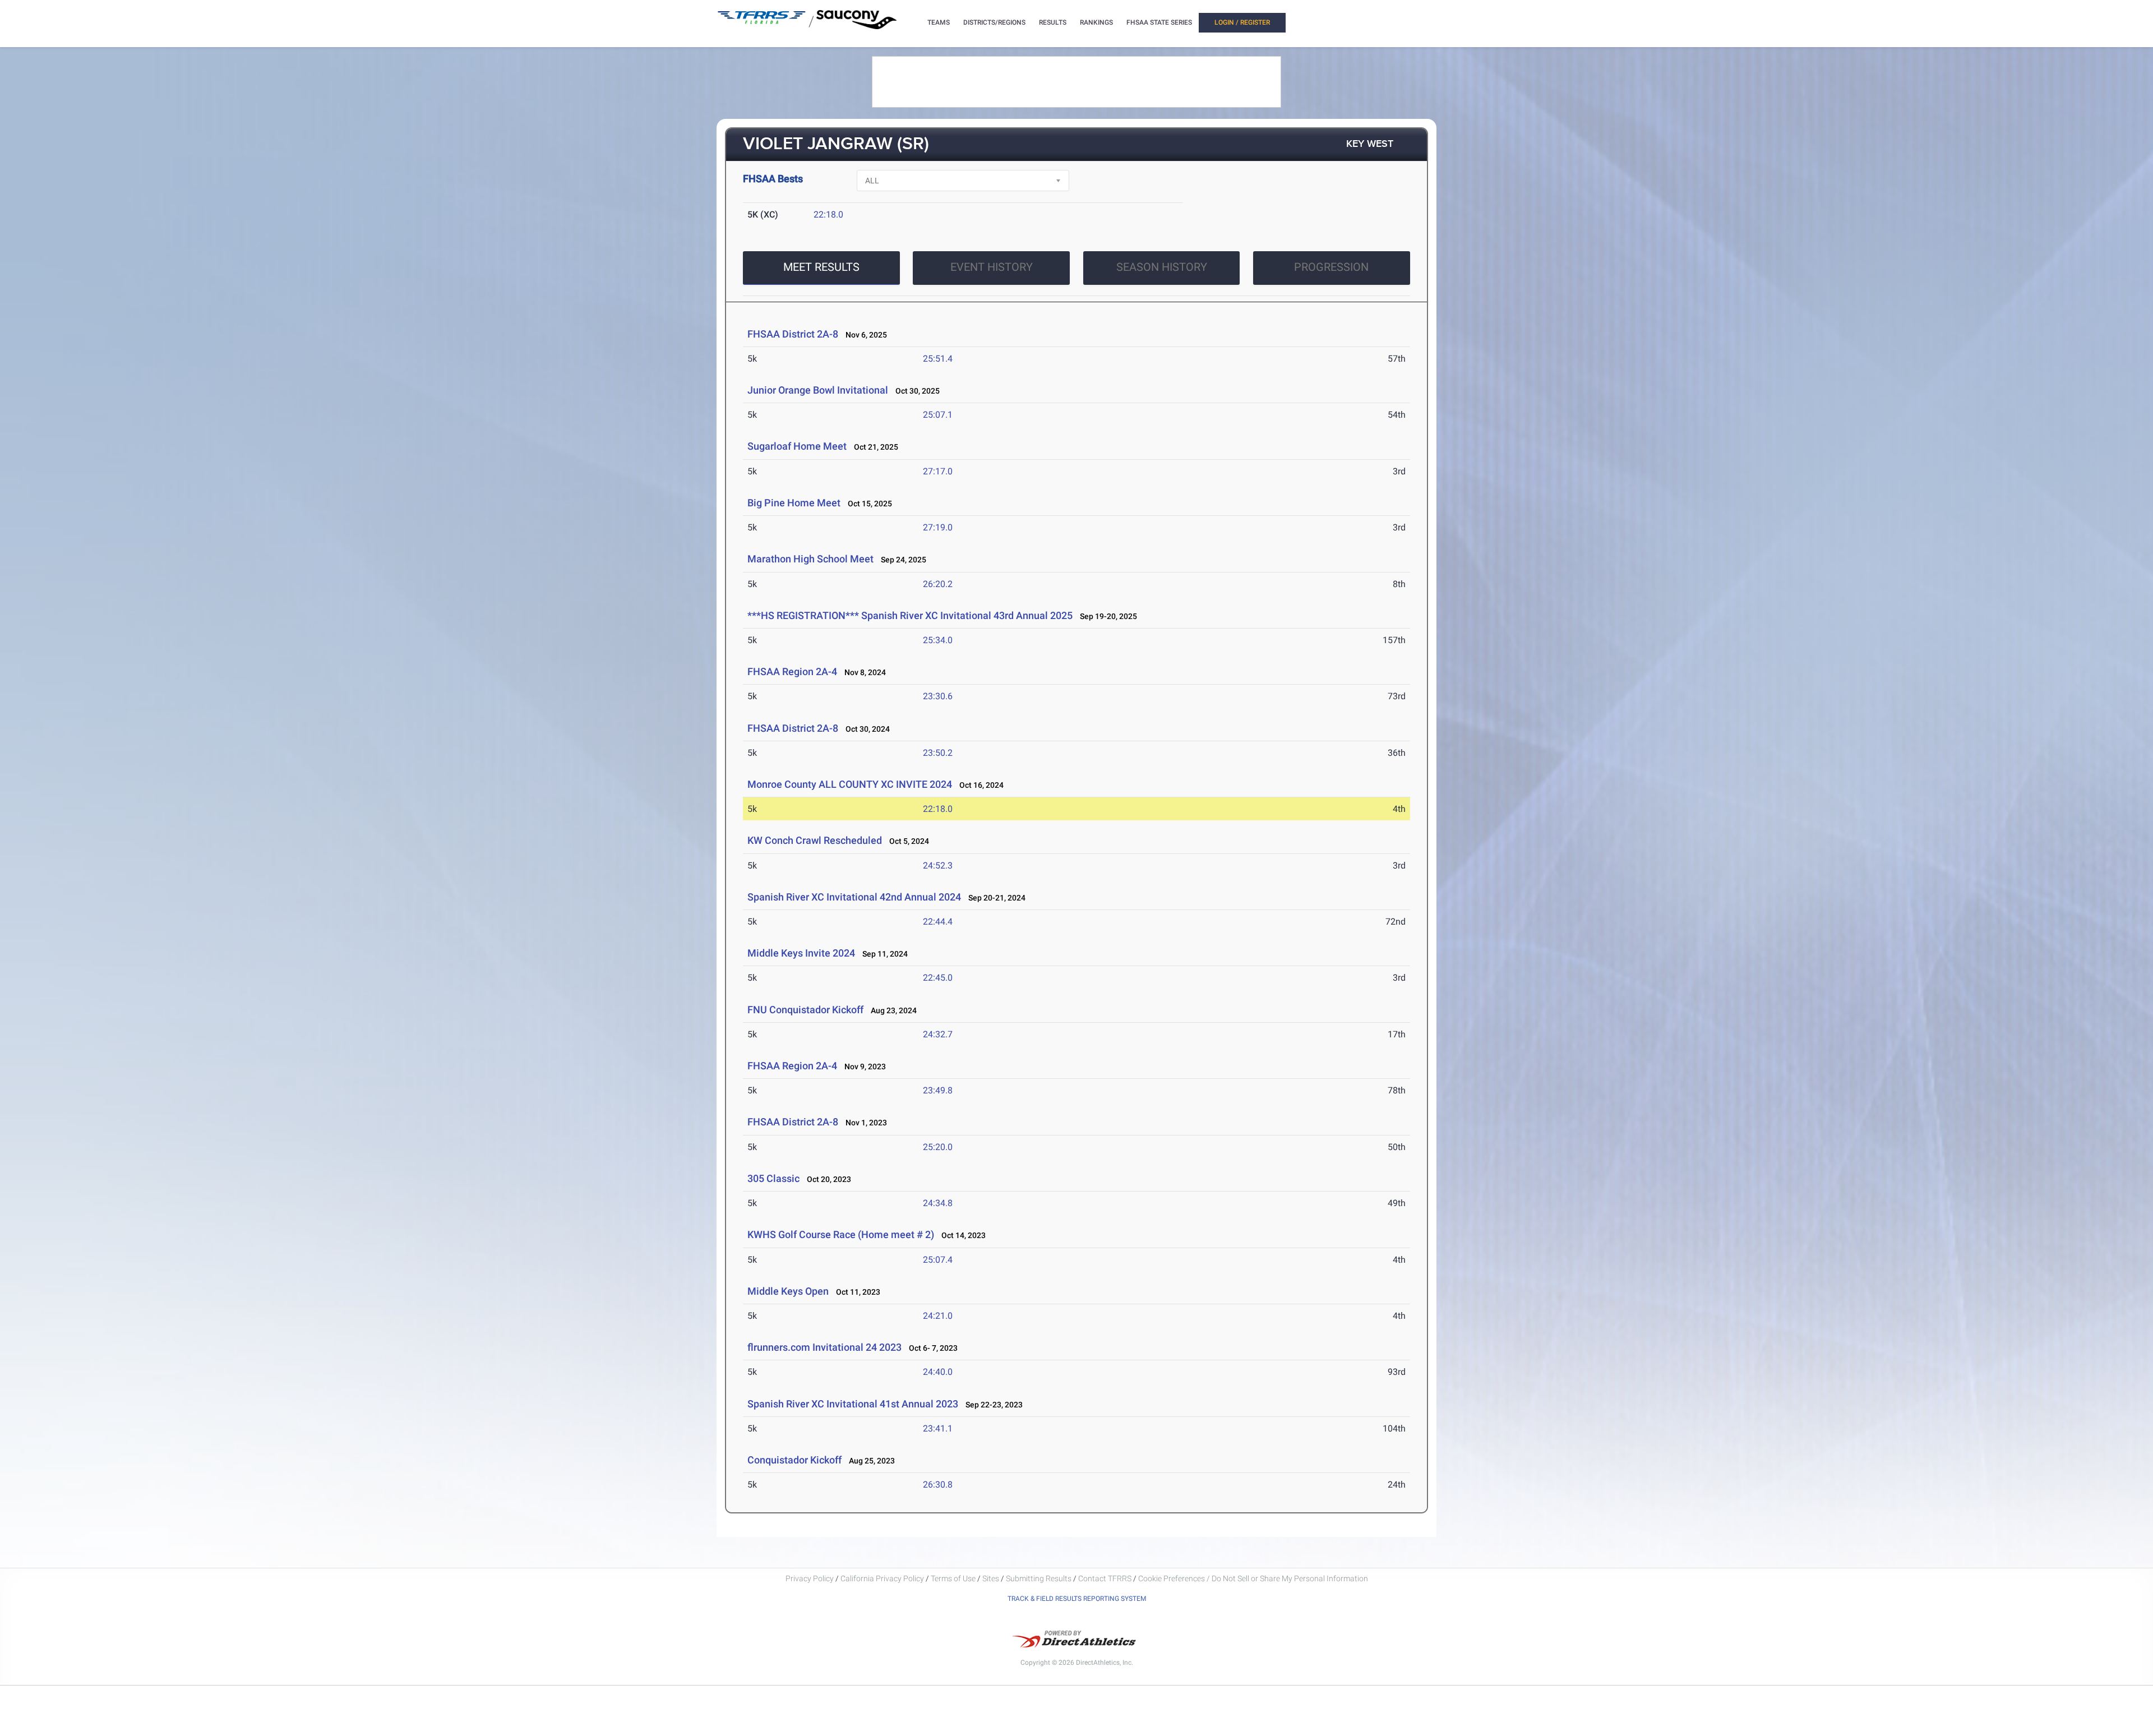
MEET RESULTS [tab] (821, 267)
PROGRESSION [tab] (1331, 267)
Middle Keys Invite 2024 (801, 953)
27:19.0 (938, 527)
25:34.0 (938, 640)
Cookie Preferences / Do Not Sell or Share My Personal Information (1253, 1578)
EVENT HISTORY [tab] (992, 267)
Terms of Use (953, 1578)
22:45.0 (938, 978)
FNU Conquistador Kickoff (805, 1010)
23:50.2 (938, 753)
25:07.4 (938, 1260)
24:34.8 (938, 1203)
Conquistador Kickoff (796, 1460)
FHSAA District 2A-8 (793, 334)
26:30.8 (938, 1485)
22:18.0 (828, 214)
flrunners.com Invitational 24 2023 (824, 1347)
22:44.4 (938, 922)
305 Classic (773, 1178)
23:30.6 (938, 696)
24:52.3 (938, 865)
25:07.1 (938, 415)
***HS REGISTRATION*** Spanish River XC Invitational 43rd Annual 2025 (910, 615)
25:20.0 (938, 1147)
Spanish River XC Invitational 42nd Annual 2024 (854, 897)
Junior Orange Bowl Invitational (818, 390)
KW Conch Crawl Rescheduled (815, 840)
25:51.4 (938, 359)
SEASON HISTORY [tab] (1162, 267)
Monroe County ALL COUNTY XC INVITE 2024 (850, 784)
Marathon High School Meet (810, 559)
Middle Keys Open (789, 1291)
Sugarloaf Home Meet (797, 446)
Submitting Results (1039, 1578)
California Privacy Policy (882, 1578)
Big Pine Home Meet (794, 503)
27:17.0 (938, 471)
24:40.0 (938, 1372)
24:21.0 (938, 1316)
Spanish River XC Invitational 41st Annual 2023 (853, 1404)
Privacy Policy (810, 1578)
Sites (991, 1578)
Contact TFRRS (1106, 1578)
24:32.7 (938, 1034)
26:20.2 (938, 584)
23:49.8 (938, 1090)
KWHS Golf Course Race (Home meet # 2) (841, 1234)
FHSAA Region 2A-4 (792, 671)
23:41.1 (938, 1428)
